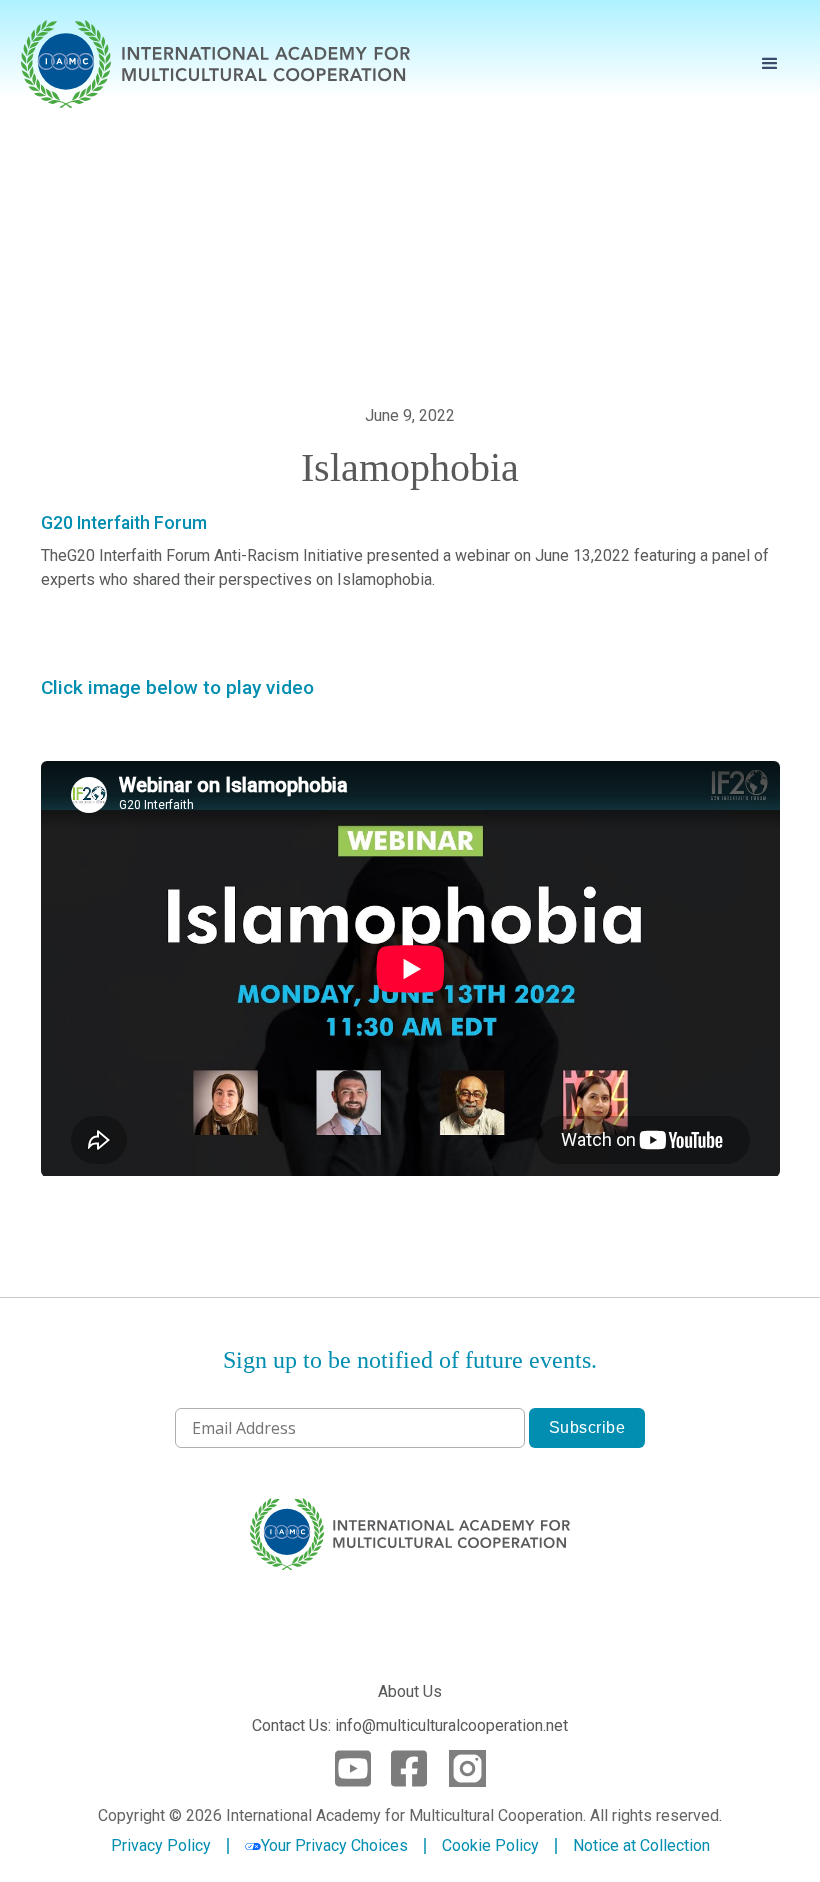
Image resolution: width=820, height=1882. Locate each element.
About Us (410, 1691)
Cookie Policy (490, 1846)
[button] (770, 64)
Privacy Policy (161, 1846)
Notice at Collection (641, 1845)
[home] (216, 64)
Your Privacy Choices (334, 1845)
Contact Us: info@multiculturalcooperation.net (410, 1725)
